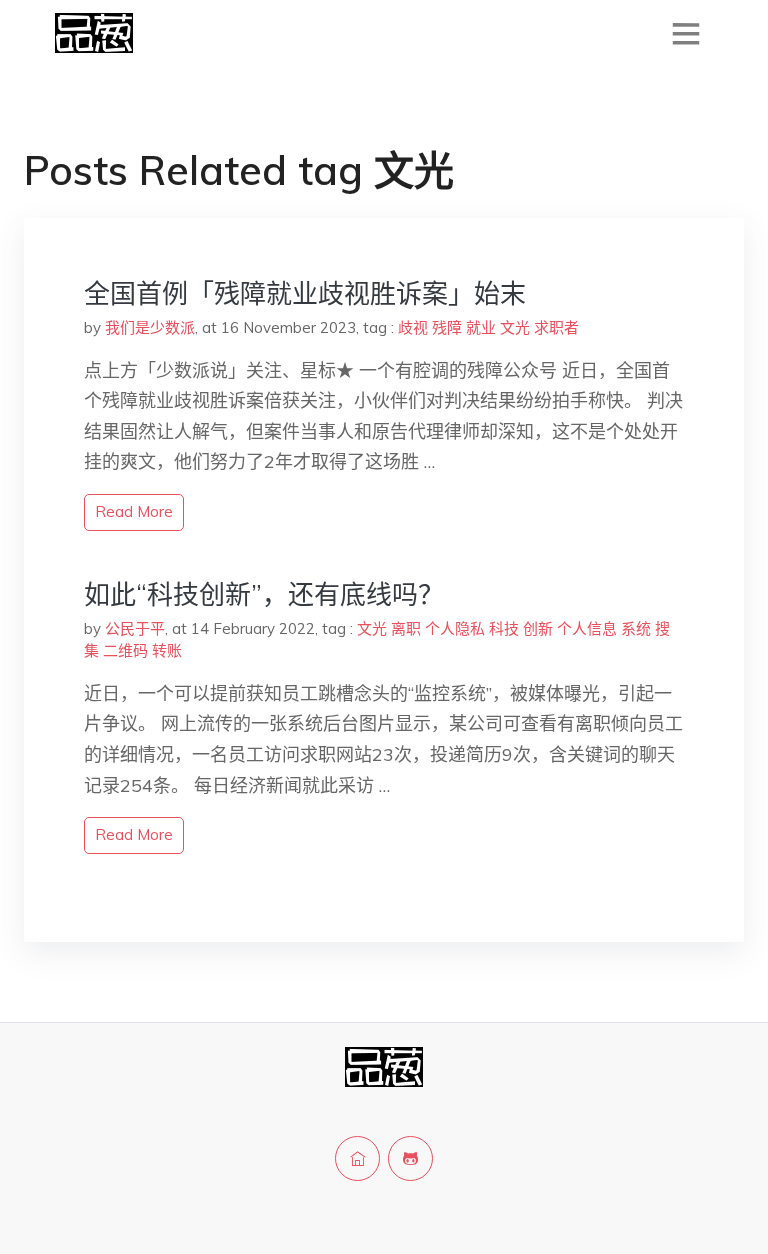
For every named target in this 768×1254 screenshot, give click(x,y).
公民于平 (135, 628)
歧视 (413, 327)
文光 (515, 327)
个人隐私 (455, 628)
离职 (406, 628)
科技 (504, 628)
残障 (447, 327)
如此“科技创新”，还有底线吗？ (264, 594)
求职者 (556, 327)
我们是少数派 (150, 327)
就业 (481, 327)
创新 (538, 628)
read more (134, 511)
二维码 (125, 650)
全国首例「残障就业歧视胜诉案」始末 (305, 293)
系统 (636, 628)
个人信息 (587, 628)
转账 (167, 650)
